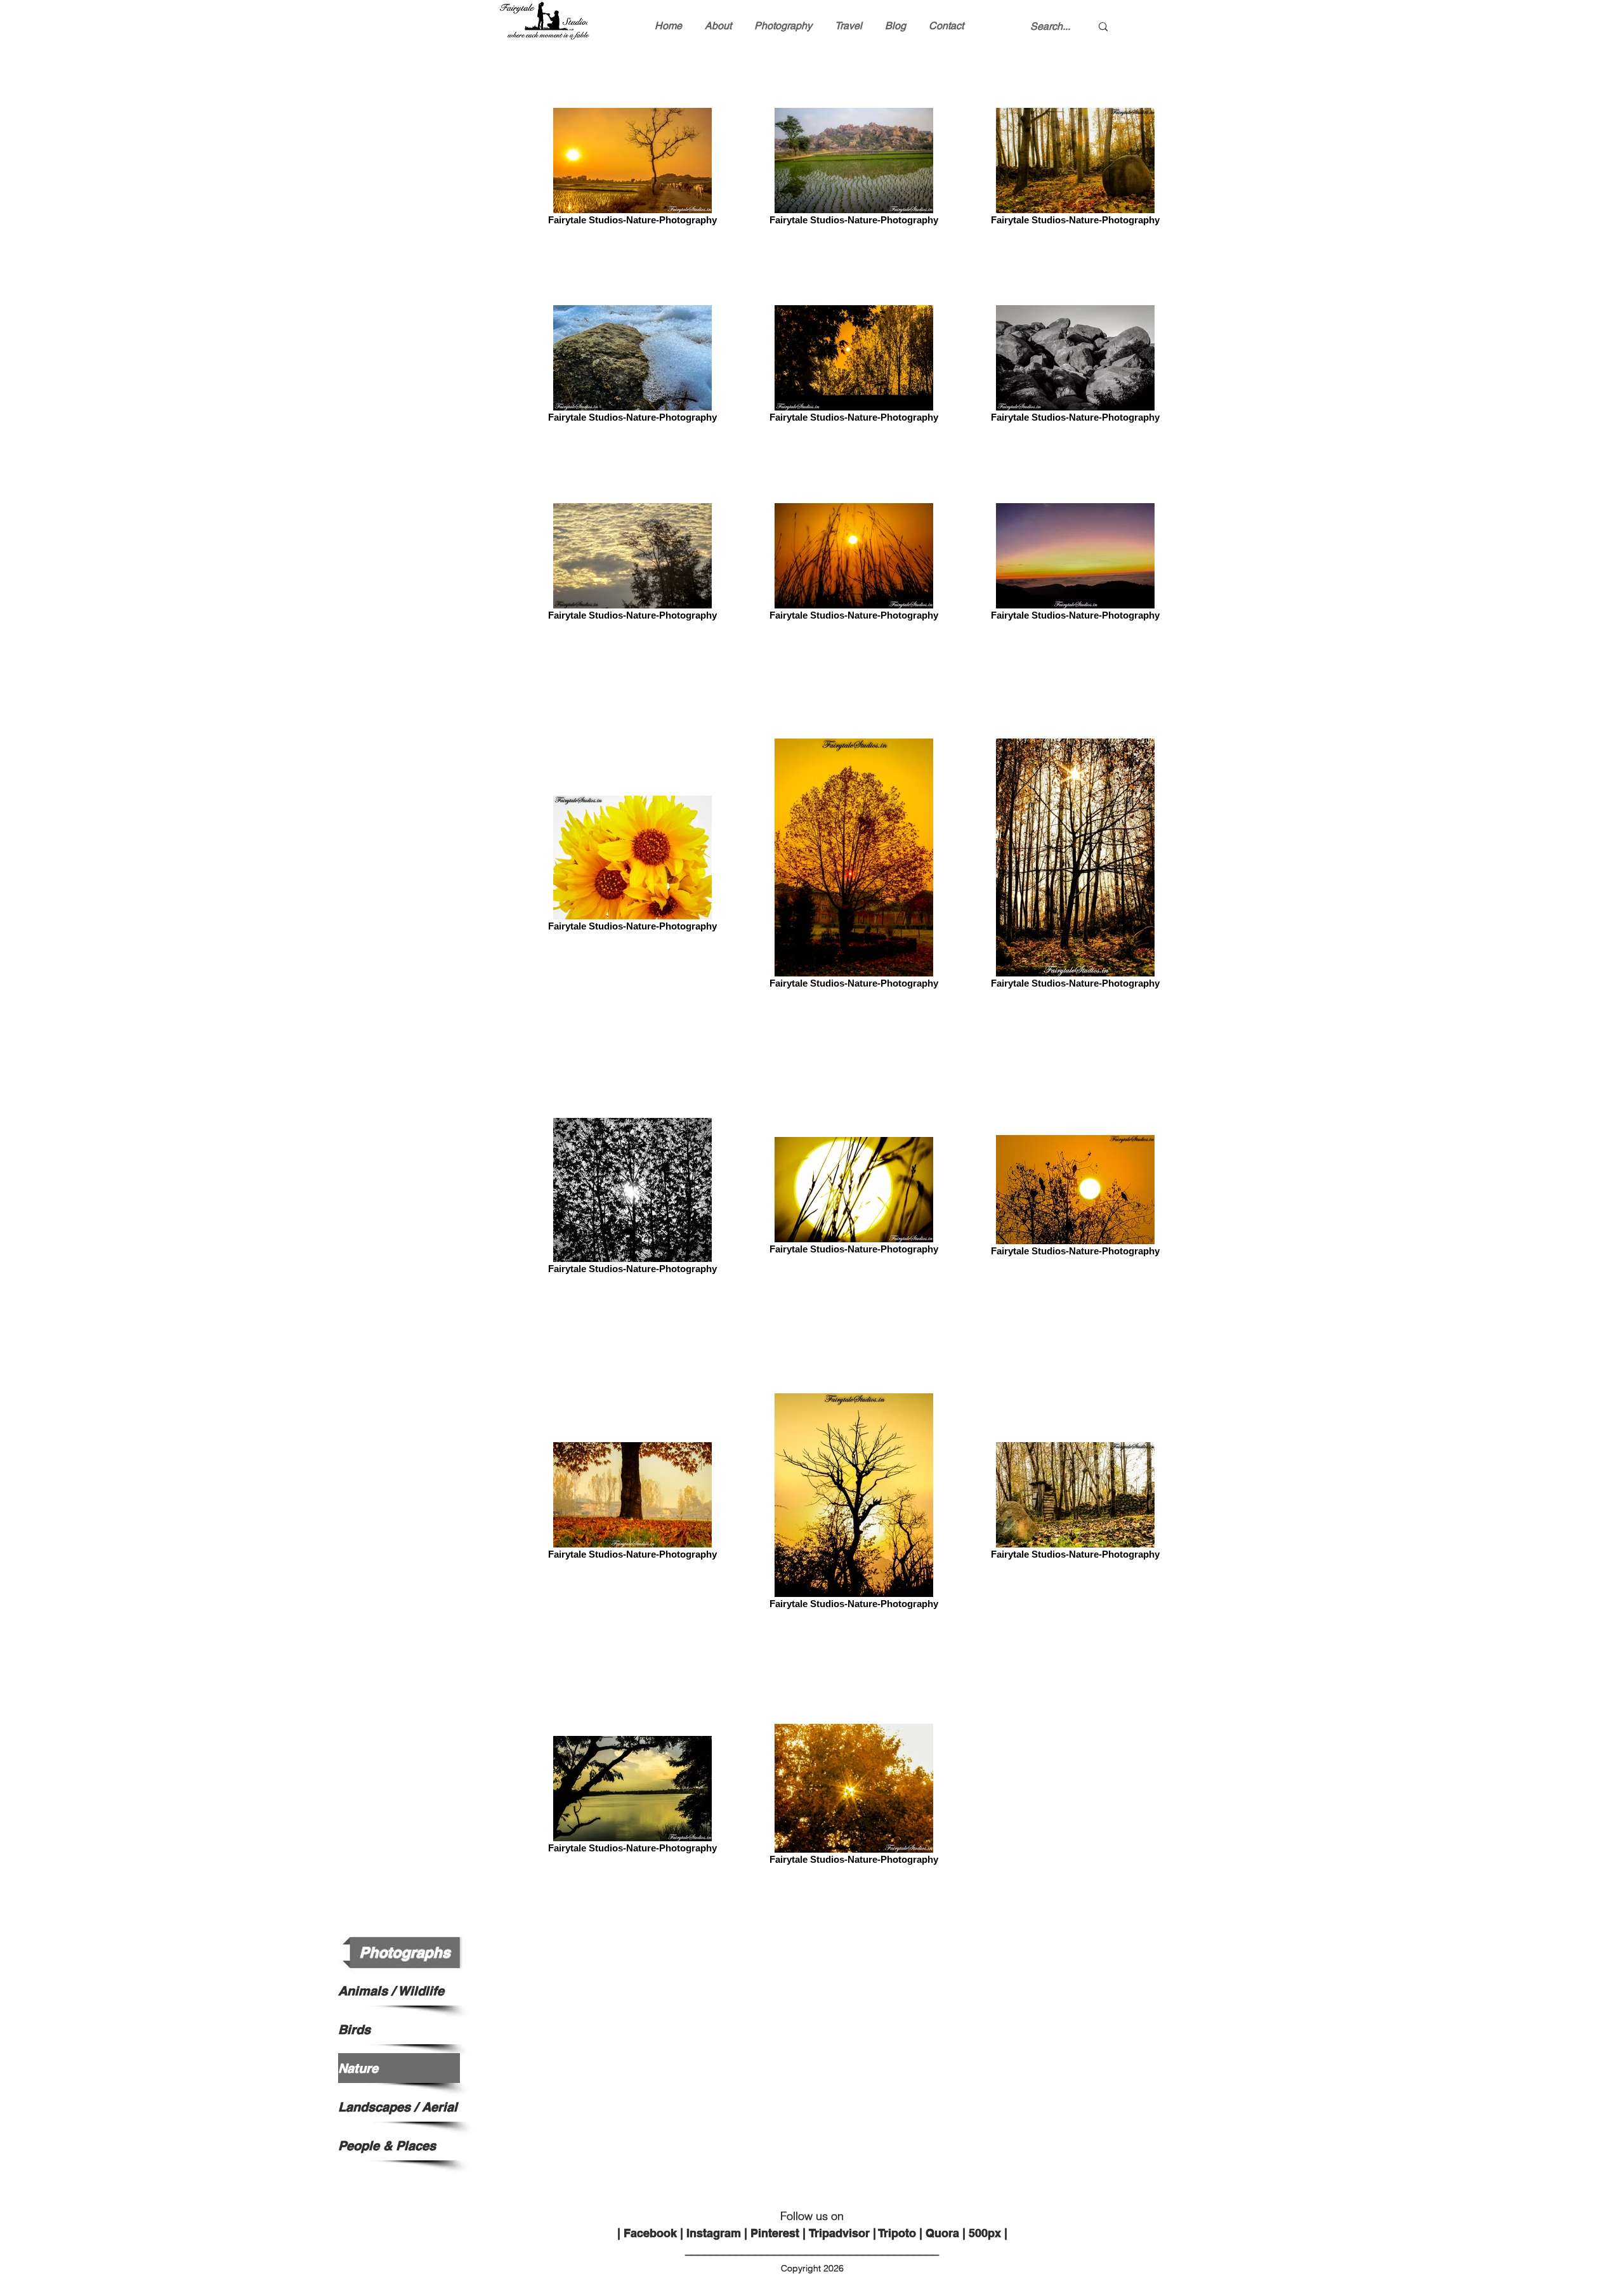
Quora (942, 2233)
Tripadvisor (839, 2233)
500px (985, 2233)
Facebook (650, 2233)
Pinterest (775, 2233)
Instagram (714, 2233)
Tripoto (897, 2233)
